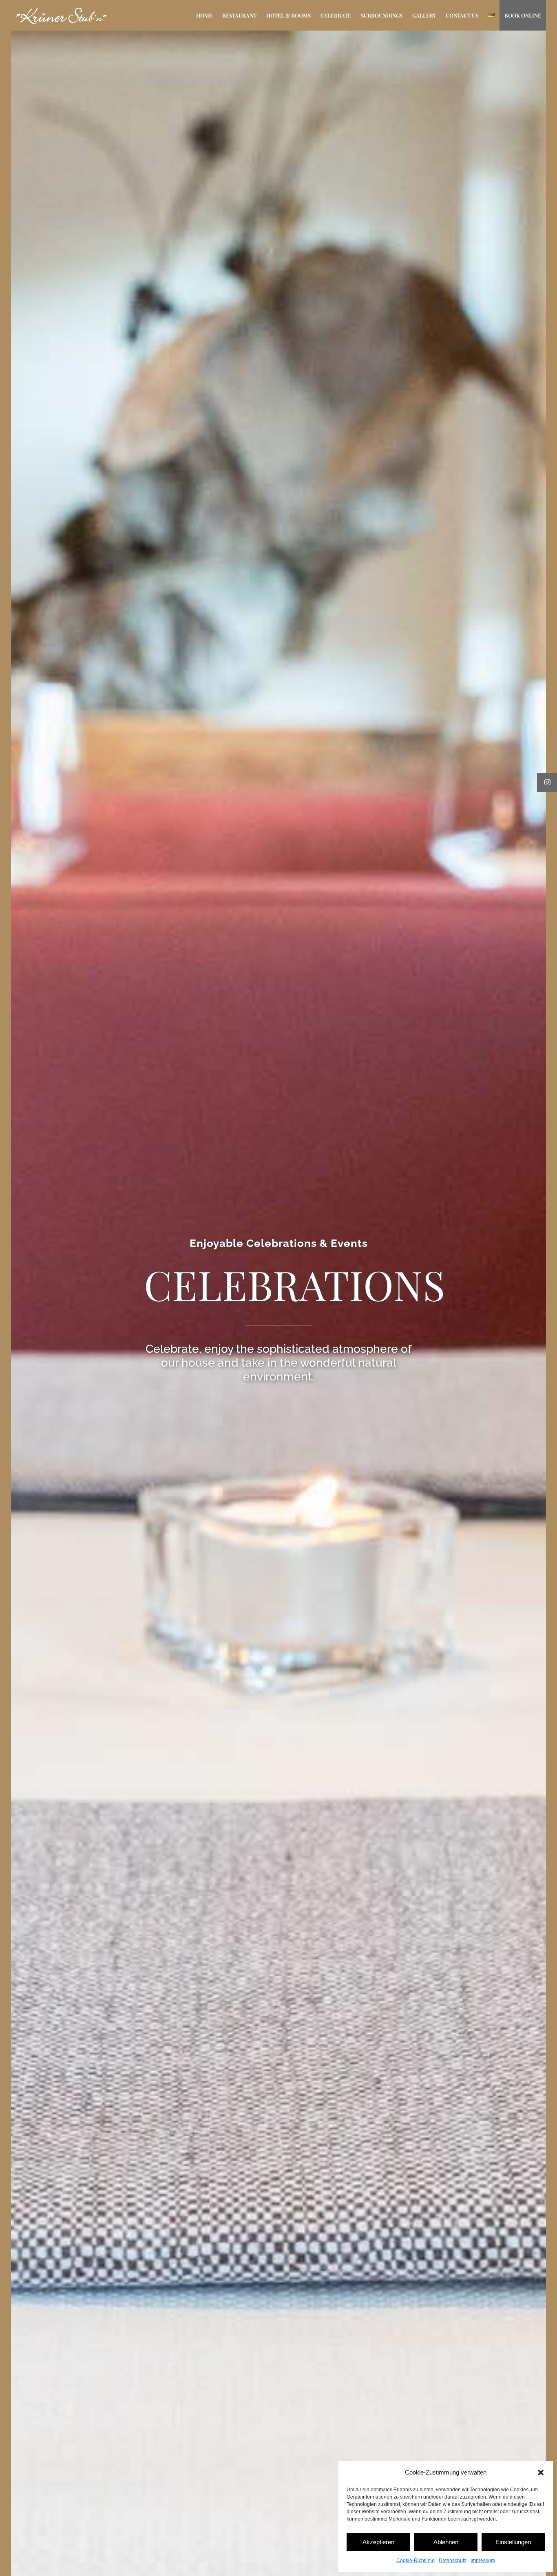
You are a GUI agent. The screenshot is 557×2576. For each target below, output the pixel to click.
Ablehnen (446, 2542)
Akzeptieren (378, 2542)
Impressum (483, 2561)
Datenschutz (453, 2561)
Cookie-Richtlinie (416, 2561)
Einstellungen (513, 2542)
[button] (541, 2473)
